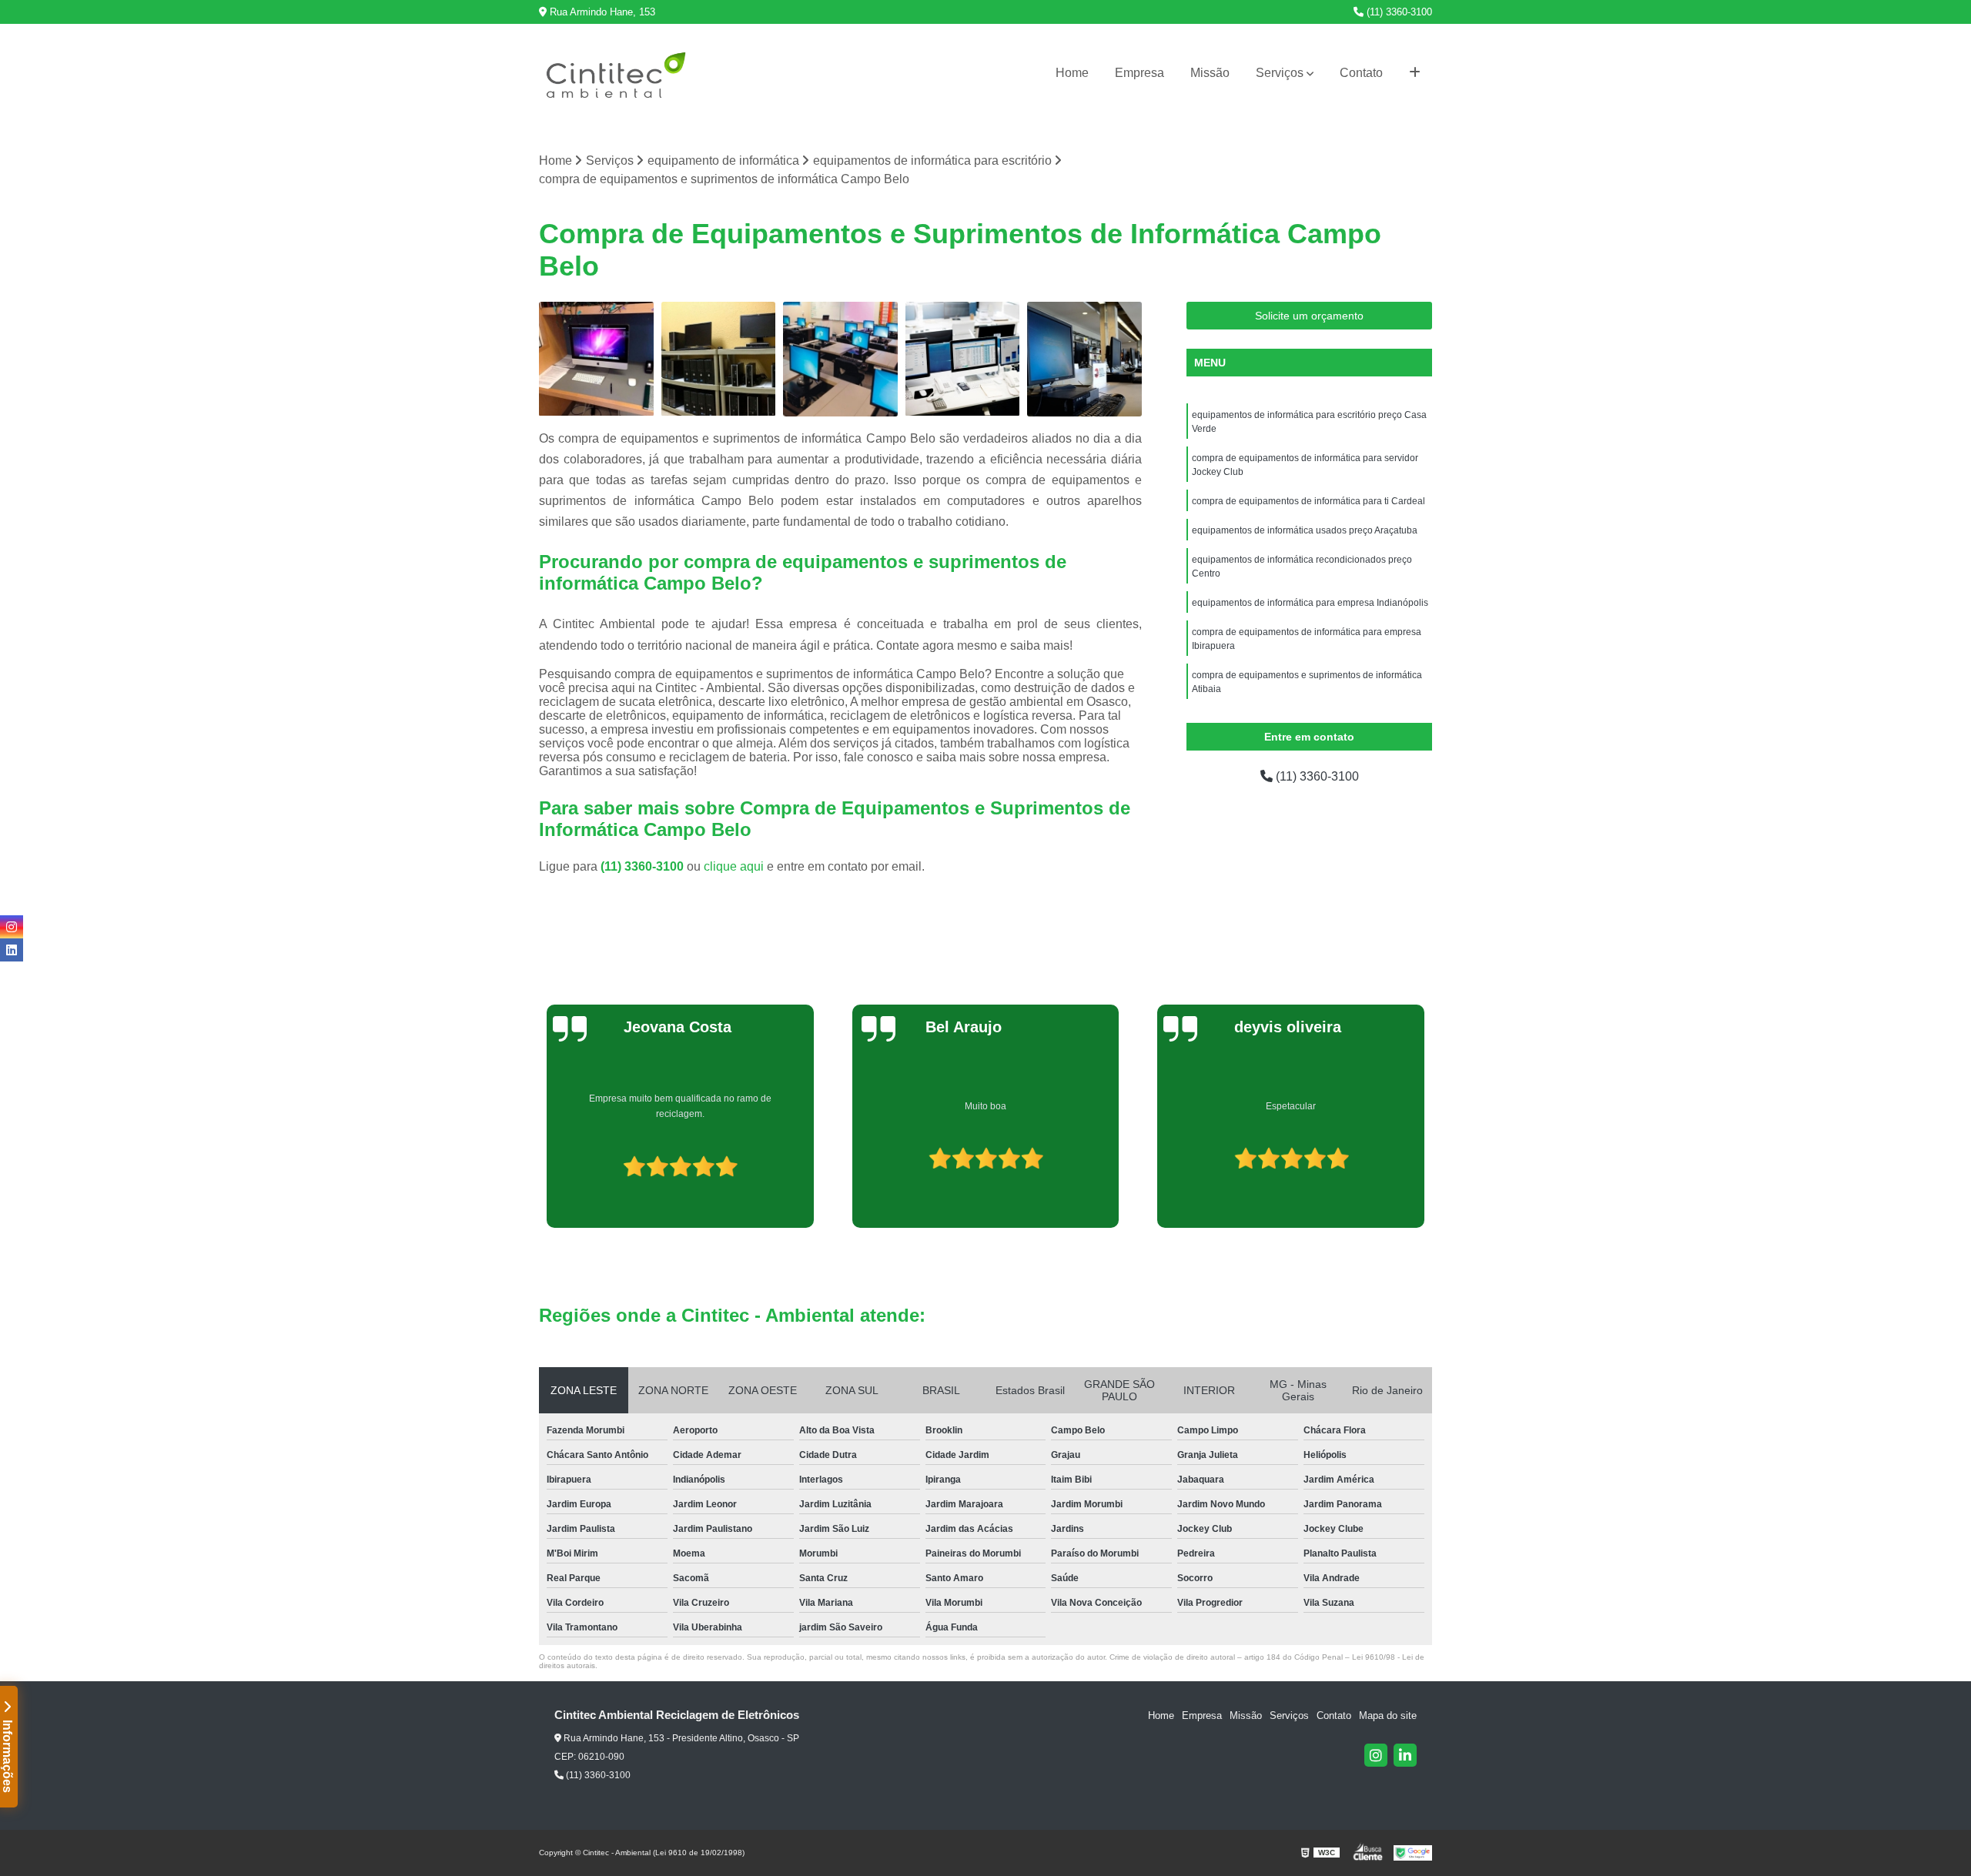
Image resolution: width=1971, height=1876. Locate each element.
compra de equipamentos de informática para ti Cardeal (1308, 501)
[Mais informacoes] (1415, 73)
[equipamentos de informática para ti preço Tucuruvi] (1084, 359)
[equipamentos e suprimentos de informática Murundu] (840, 359)
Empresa (1139, 73)
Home (1072, 73)
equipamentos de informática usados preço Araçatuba (1305, 530)
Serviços (1280, 73)
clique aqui (734, 866)
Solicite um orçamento (1309, 316)
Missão (1210, 73)
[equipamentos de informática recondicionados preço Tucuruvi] (719, 359)
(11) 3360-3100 (1398, 12)
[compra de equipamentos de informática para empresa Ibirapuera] (963, 359)
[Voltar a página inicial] (616, 73)
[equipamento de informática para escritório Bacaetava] (596, 359)
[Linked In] (1405, 1755)
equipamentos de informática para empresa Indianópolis (1310, 603)
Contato (1361, 73)
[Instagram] (1376, 1755)
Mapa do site (1388, 1715)
